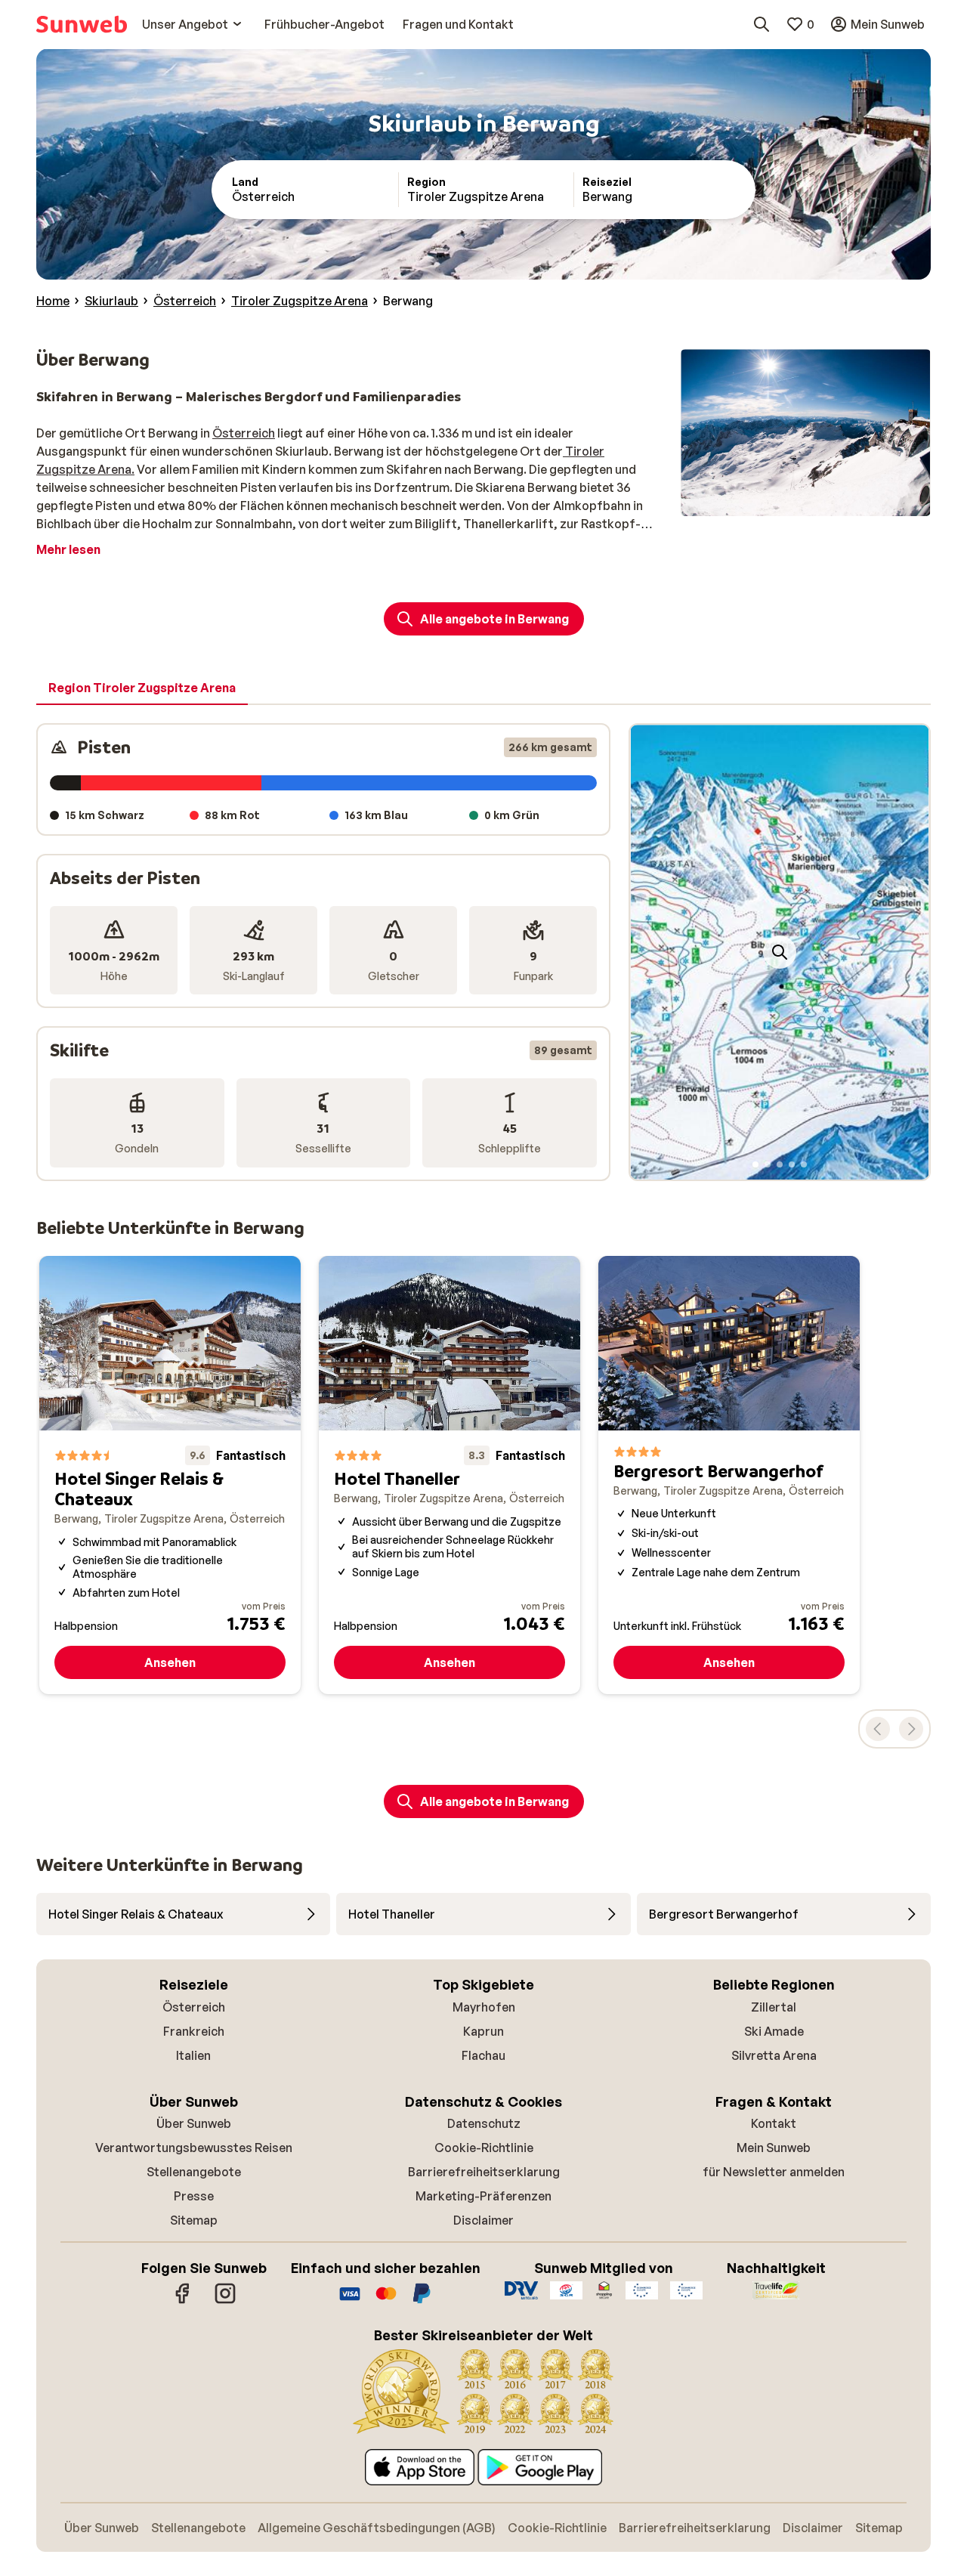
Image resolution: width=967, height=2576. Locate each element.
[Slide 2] (768, 1164)
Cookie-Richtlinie (484, 2148)
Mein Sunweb (774, 2148)
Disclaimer (483, 2220)
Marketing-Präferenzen (483, 2196)
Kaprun (483, 2031)
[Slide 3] (780, 1164)
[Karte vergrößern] (780, 952)
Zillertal (774, 2007)
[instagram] (225, 2301)
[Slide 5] (804, 1164)
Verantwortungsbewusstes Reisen (194, 2148)
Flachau (483, 2055)
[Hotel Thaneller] (450, 1475)
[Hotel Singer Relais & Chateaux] (170, 1475)
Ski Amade (774, 2031)
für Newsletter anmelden (774, 2172)
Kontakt (774, 2123)
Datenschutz (484, 2123)
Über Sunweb (194, 2123)
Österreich (244, 433)
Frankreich (194, 2031)
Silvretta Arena (774, 2055)
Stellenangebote (194, 2172)
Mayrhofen (484, 2007)
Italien (193, 2055)
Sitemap (194, 2220)
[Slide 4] (792, 1164)
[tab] (142, 688)
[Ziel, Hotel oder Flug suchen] (762, 24)
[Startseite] (82, 24)
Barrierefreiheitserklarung (484, 2172)
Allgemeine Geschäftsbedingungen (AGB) (377, 2528)
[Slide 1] (755, 1164)
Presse (194, 2196)
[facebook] (183, 2301)
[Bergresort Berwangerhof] (729, 1475)
